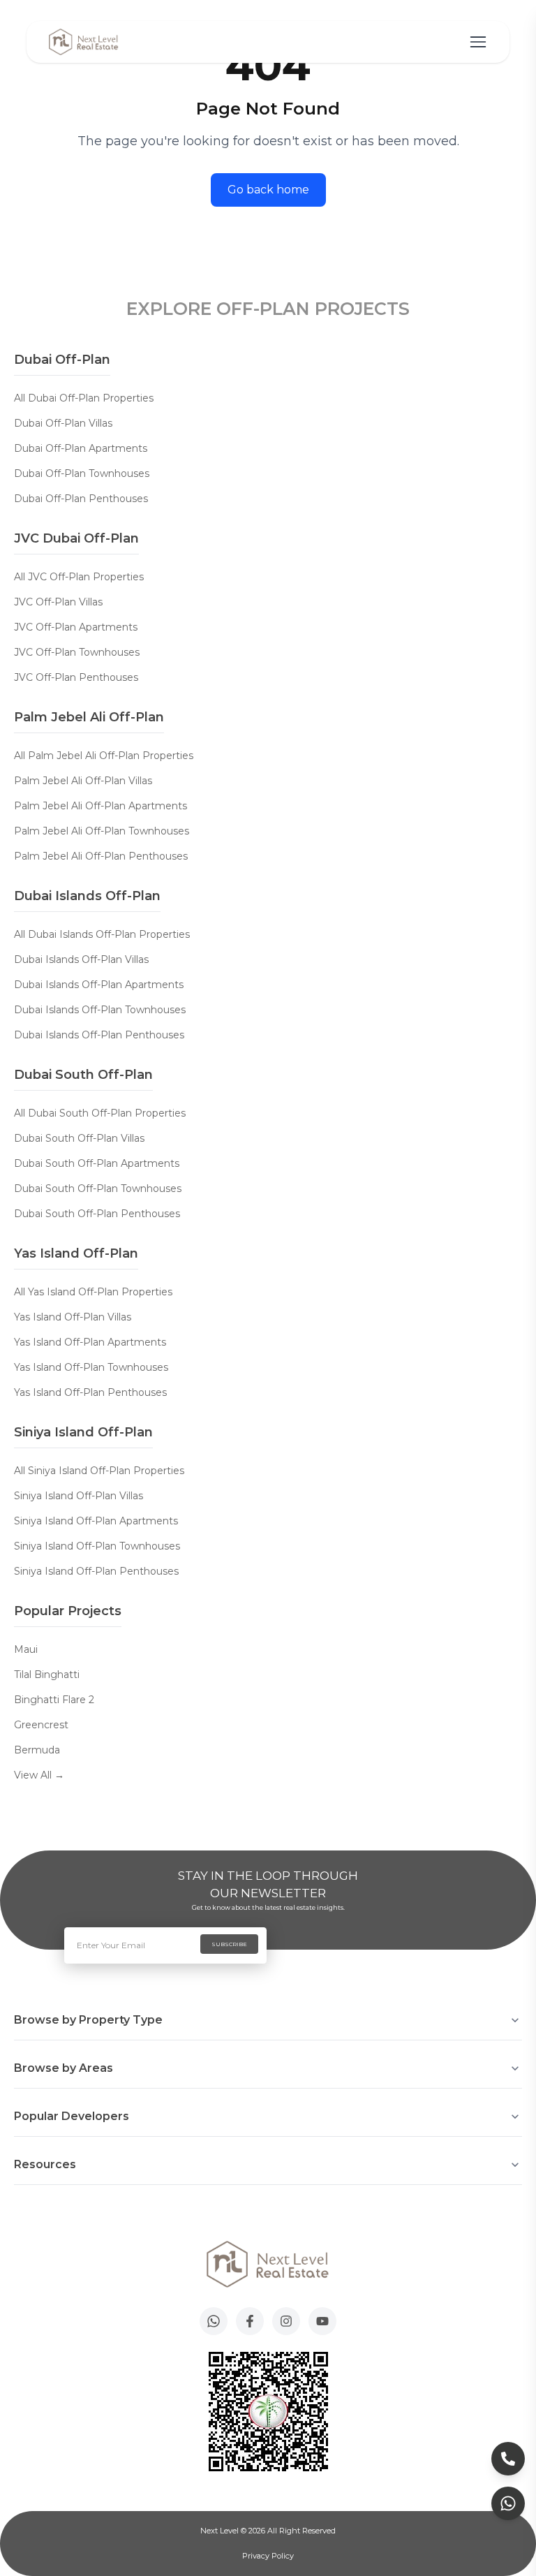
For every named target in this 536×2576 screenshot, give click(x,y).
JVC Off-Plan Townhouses (77, 652)
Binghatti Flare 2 (54, 1700)
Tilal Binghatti (47, 1675)
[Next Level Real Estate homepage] (84, 42)
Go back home (268, 190)
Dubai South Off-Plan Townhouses (98, 1188)
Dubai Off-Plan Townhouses (82, 473)
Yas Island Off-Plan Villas (73, 1317)
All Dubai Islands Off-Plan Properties (102, 934)
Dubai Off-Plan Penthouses (81, 499)
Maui (26, 1649)
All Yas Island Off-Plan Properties (93, 1292)
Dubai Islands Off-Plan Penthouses (99, 1035)
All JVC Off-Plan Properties (79, 577)
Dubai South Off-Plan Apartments (97, 1163)
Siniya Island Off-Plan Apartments (96, 1521)
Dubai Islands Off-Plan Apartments (99, 985)
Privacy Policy (268, 2556)
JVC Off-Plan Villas (58, 602)
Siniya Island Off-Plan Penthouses (96, 1571)
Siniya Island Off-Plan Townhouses (97, 1546)
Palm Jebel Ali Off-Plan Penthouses (101, 856)
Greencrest (41, 1725)
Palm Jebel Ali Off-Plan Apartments (100, 806)
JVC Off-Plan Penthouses (76, 677)
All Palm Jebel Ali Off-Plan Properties (104, 756)
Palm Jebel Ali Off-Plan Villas (83, 781)
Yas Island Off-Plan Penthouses (90, 1392)
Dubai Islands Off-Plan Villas (81, 959)
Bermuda (37, 1750)
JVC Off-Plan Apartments (76, 627)
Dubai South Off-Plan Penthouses (97, 1214)
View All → (39, 1775)
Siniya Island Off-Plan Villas (79, 1496)
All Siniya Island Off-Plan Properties (99, 1471)
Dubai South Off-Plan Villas (79, 1138)
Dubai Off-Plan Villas (63, 423)
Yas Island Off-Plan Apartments (90, 1342)
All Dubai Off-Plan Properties (84, 398)
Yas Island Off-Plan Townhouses (91, 1367)
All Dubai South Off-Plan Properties (100, 1113)
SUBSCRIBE (229, 1944)
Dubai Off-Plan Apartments (81, 448)
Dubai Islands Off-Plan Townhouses (100, 1010)
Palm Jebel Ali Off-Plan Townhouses (102, 831)
